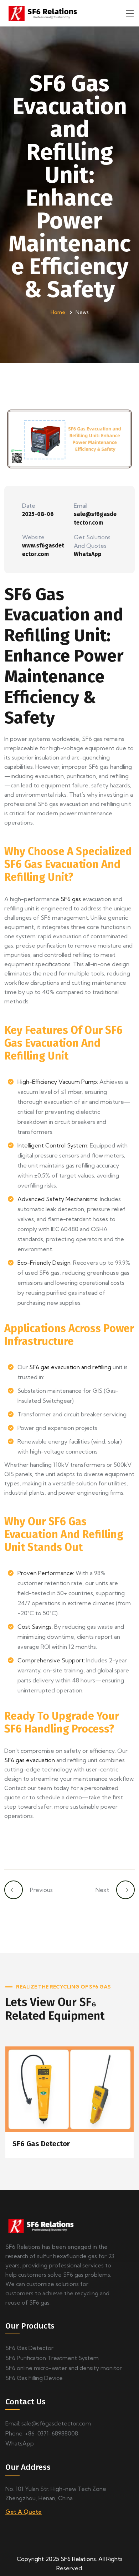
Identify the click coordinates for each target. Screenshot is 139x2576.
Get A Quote (24, 2512)
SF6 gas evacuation (30, 1760)
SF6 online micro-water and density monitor (64, 2368)
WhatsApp (88, 554)
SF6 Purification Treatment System (52, 2358)
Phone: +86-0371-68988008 (42, 2433)
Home (58, 312)
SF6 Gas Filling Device (34, 2378)
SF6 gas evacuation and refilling (70, 1367)
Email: (48, 2423)
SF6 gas (71, 899)
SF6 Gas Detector (41, 2144)
